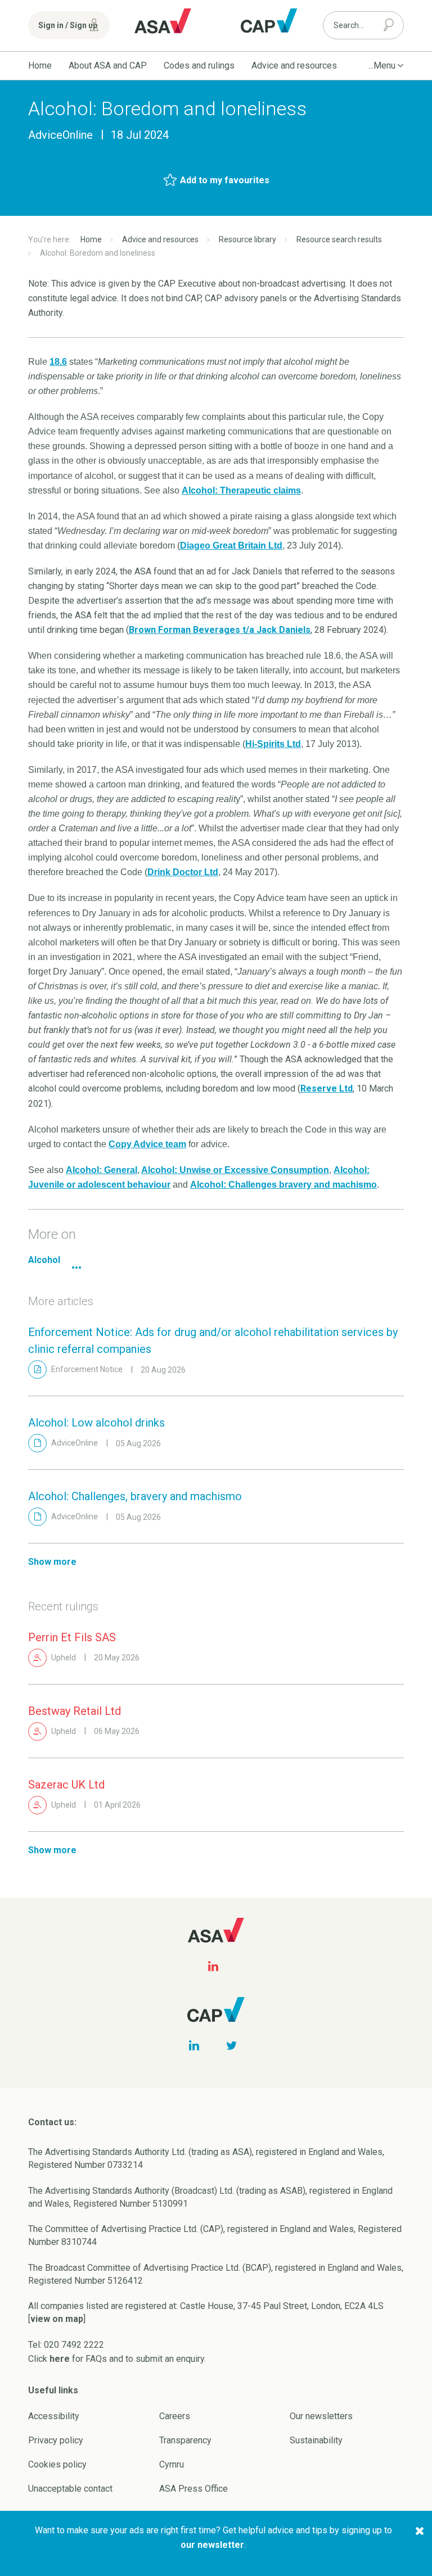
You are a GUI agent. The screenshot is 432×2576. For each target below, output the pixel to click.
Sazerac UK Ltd (66, 1785)
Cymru (172, 2464)
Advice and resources (294, 65)
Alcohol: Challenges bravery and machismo (283, 1185)
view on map (57, 2319)
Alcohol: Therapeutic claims (241, 490)
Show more (52, 1562)
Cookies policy (57, 2464)
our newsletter (212, 2545)
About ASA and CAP (108, 65)
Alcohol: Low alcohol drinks (96, 1423)
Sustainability (316, 2440)
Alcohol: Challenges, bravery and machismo (135, 1496)
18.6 (58, 362)
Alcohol (44, 1260)
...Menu (382, 65)
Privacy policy (56, 2440)
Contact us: (52, 2122)
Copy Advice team (147, 1144)
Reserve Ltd (327, 1088)
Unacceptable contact (70, 2489)
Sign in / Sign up (68, 25)
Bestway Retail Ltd (75, 1711)
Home (40, 65)
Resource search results (339, 239)
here (60, 2359)
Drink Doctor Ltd (183, 872)
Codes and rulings (199, 65)
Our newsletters (321, 2416)
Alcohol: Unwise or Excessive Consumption (235, 1170)
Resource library (247, 239)
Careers (175, 2416)
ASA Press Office (193, 2489)
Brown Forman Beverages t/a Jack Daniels (220, 630)
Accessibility (54, 2416)
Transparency (185, 2440)
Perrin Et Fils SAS (72, 1637)
